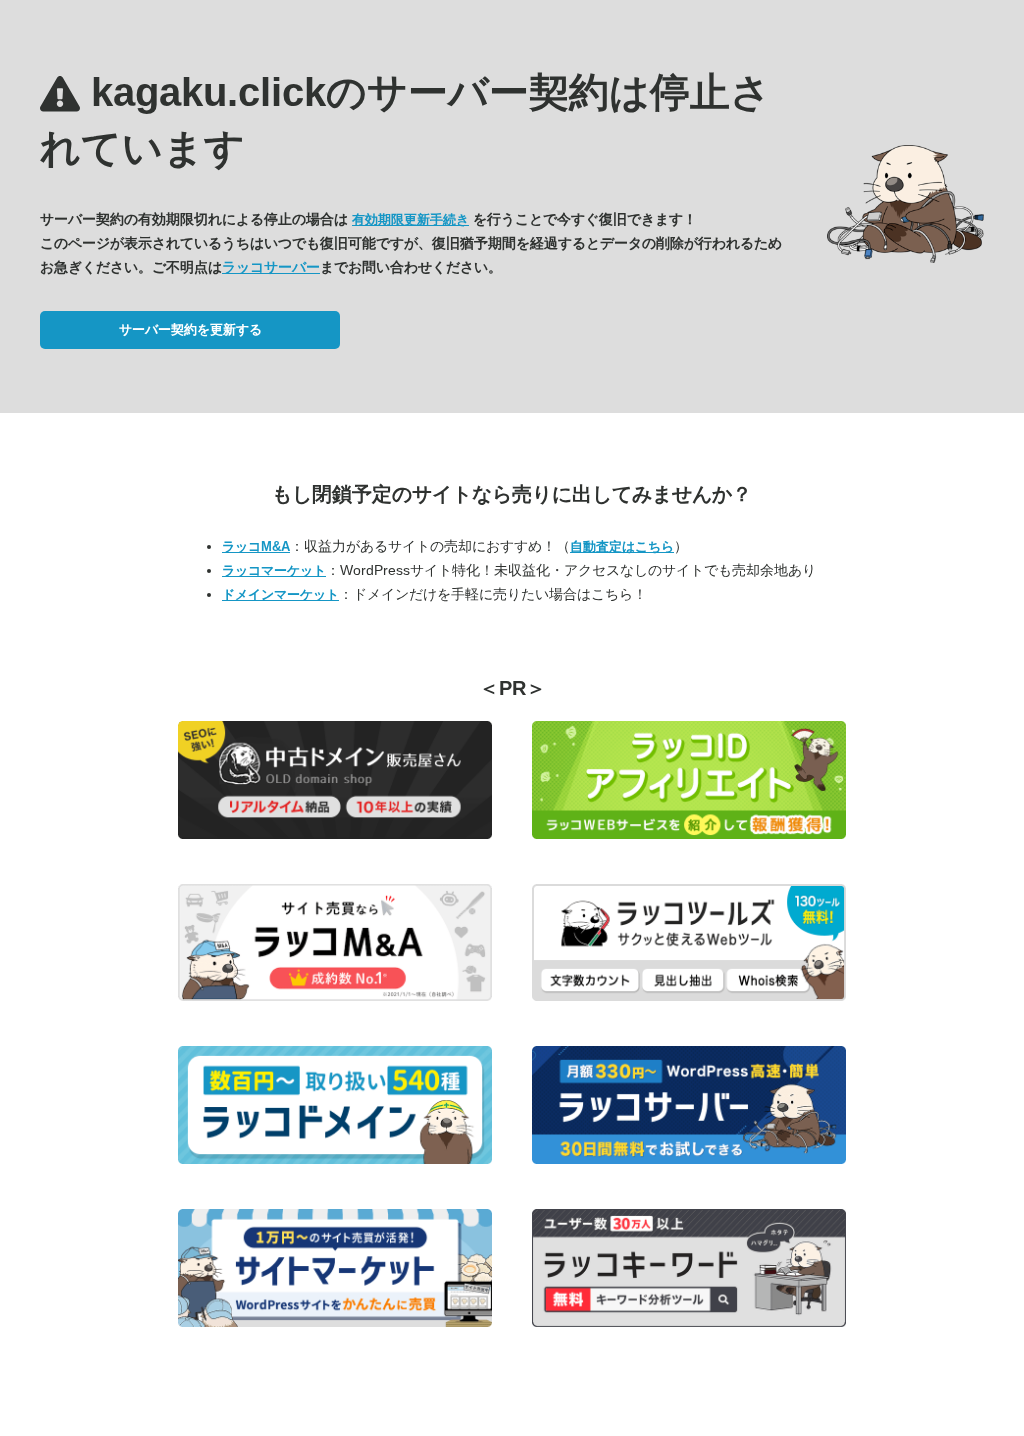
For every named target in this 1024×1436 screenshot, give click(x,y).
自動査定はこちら (622, 546)
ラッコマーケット (274, 570)
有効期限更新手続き (410, 219)
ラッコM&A (256, 546)
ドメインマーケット (280, 594)
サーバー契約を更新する (190, 329)
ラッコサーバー (271, 267)
